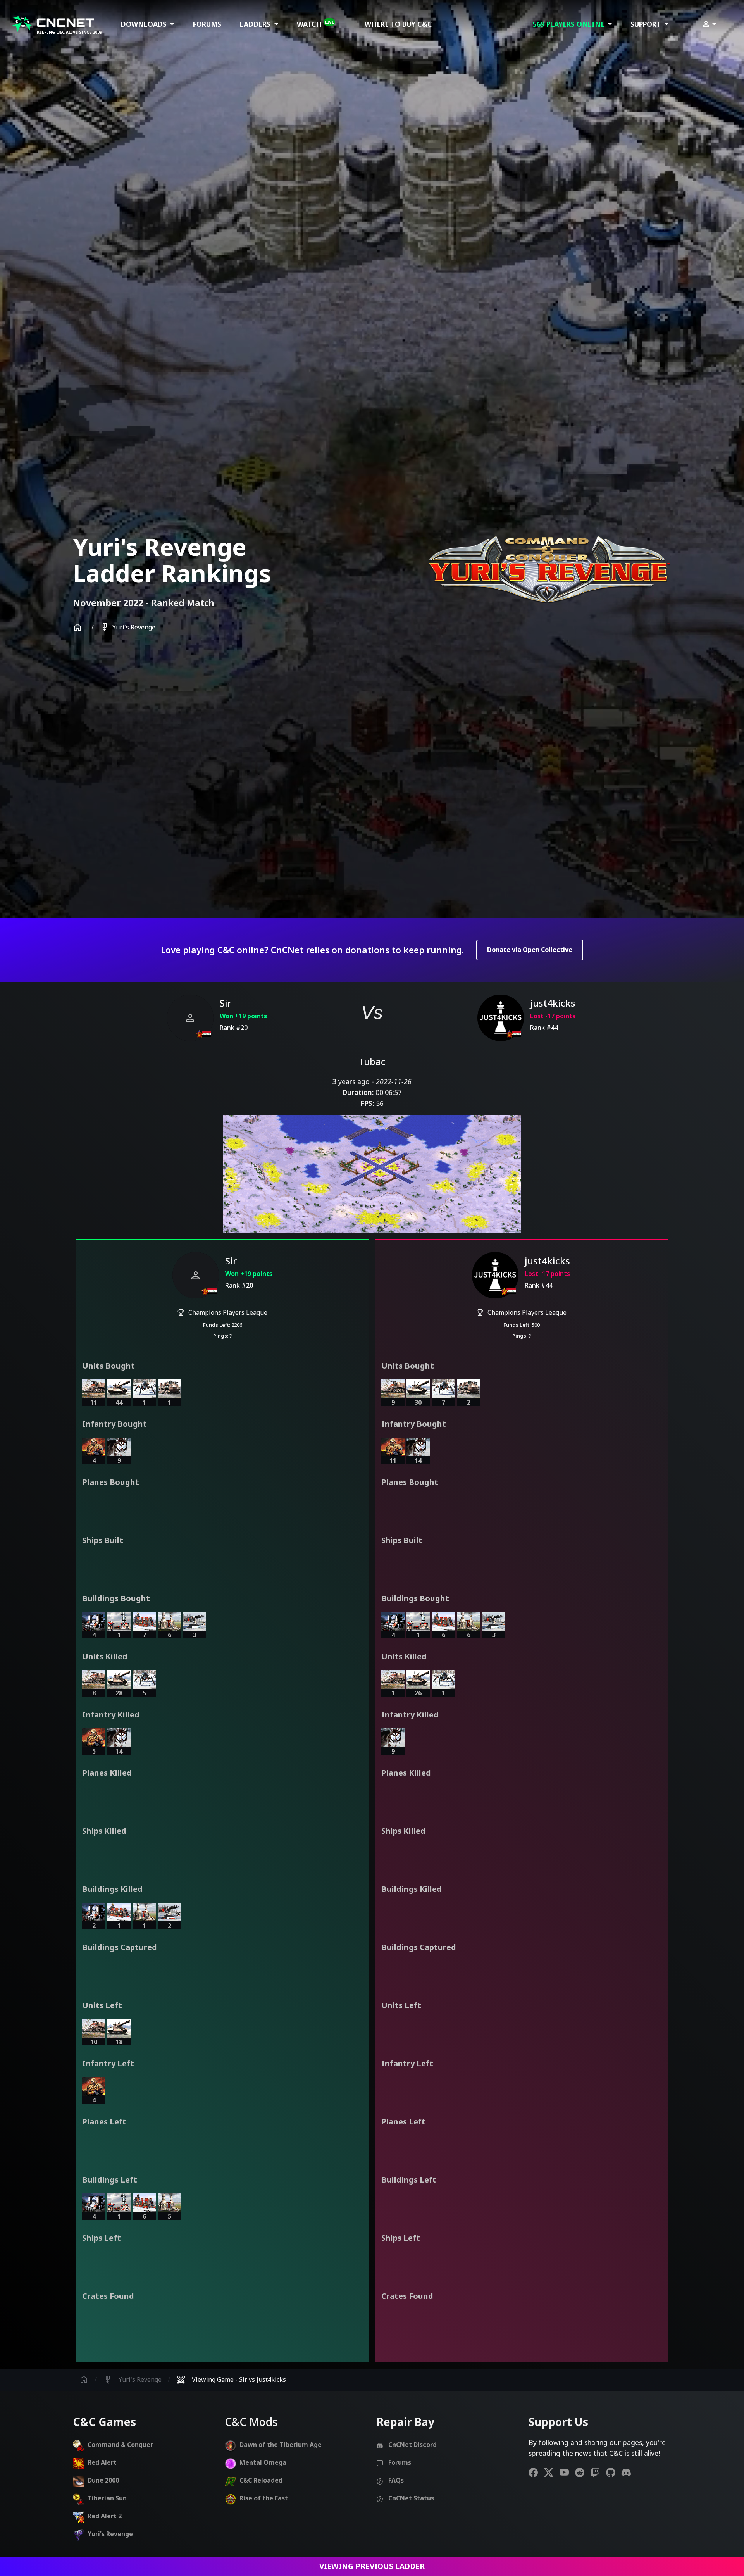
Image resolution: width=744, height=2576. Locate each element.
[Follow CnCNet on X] (552, 2472)
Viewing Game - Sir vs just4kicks (231, 2380)
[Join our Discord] (629, 2472)
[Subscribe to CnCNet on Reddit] (583, 2472)
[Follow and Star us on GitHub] (614, 2472)
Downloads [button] (145, 24)
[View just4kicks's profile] (501, 1018)
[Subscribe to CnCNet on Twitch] (598, 2472)
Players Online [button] (570, 24)
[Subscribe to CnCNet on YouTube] (567, 2472)
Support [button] (647, 24)
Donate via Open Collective (530, 950)
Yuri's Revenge (128, 628)
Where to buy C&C (398, 24)
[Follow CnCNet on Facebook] (536, 2472)
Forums (207, 24)
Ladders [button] (256, 24)
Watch (315, 24)
